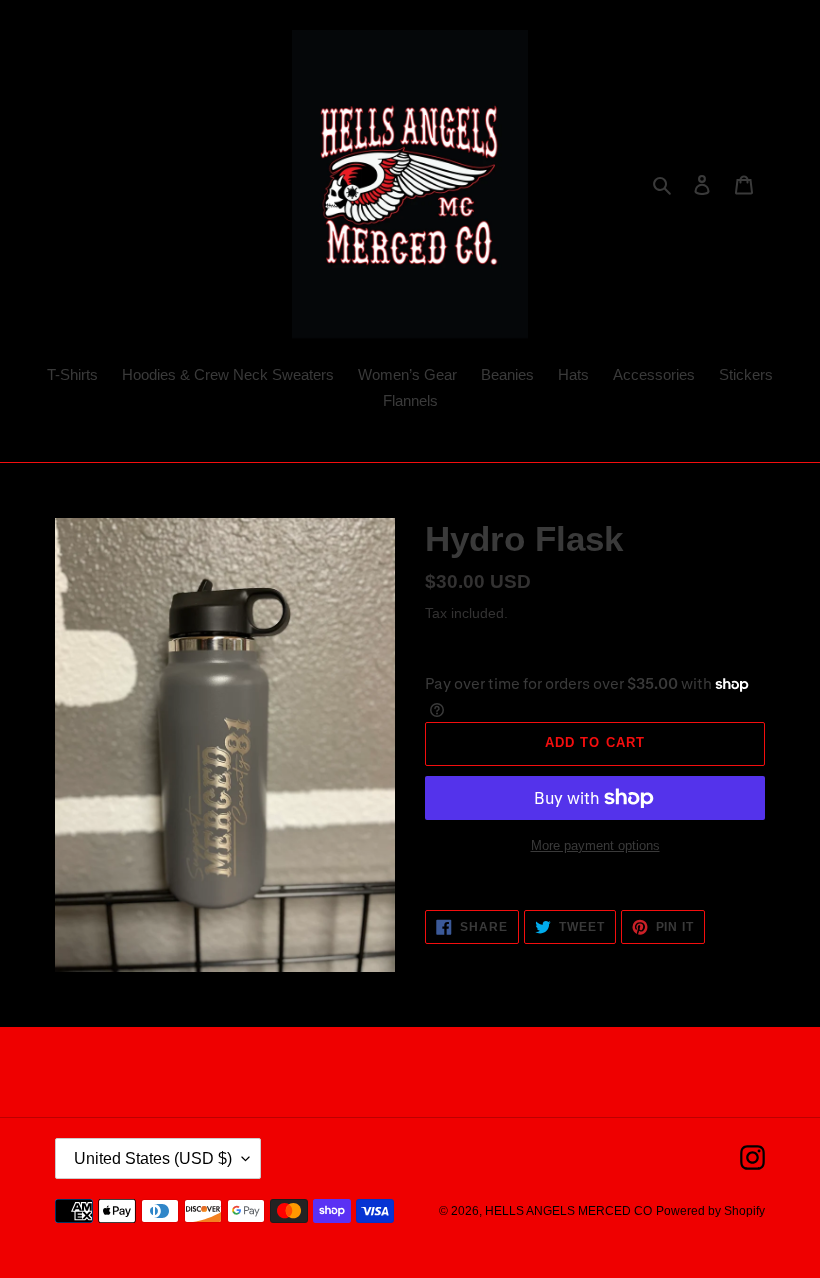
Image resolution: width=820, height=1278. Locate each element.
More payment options (595, 845)
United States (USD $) (153, 1158)
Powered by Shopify (710, 1211)
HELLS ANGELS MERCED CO (568, 1211)
